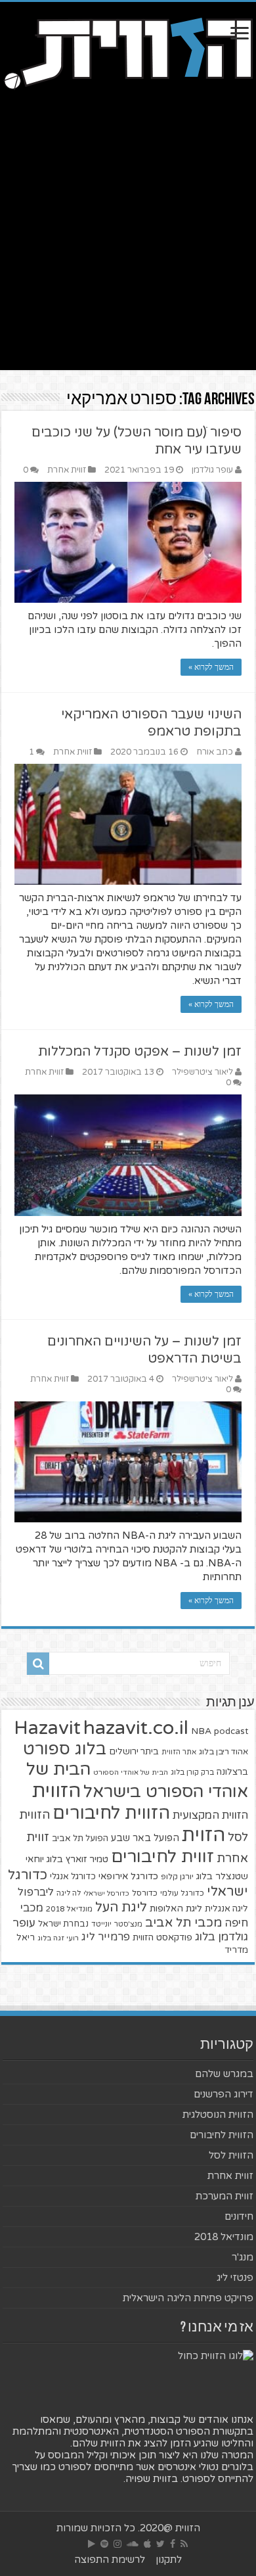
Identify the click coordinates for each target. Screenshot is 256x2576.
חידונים (239, 2216)
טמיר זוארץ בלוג (77, 1859)
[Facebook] (173, 2544)
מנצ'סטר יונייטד (117, 1924)
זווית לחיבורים (162, 1857)
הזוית (203, 1835)
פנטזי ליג (235, 2278)
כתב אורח (215, 752)
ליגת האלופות (176, 1909)
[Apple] (147, 2544)
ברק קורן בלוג (192, 1772)
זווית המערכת (224, 2196)
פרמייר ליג (106, 1937)
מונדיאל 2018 (69, 1909)
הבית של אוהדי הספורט (131, 1772)
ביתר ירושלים (134, 1752)
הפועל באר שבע (145, 1838)
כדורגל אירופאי (128, 1876)
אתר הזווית (179, 1752)
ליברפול (36, 1892)
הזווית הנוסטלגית (218, 2115)
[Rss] (184, 2544)
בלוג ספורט (65, 1749)
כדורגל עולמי (182, 1893)
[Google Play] (92, 2544)
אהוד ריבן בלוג (224, 1752)
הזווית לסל (231, 2155)
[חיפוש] (38, 1664)
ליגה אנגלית (226, 1909)
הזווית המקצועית (210, 1815)
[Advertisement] (128, 242)
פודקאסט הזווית (162, 1937)
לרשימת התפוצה (110, 2560)
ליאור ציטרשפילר (203, 1072)
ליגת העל (121, 1908)
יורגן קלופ (177, 1877)
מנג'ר (243, 2257)
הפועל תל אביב (80, 1838)
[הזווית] (128, 52)
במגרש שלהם (224, 2074)
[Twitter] (160, 2544)
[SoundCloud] (133, 2544)
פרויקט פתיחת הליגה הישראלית (188, 2298)
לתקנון (169, 2560)
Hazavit (47, 1728)
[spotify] (104, 2544)
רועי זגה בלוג (58, 1938)
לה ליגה (69, 1893)
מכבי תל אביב (183, 1923)
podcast (231, 1731)
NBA (201, 1731)
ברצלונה (232, 1772)
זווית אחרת (67, 470)
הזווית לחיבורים (111, 1813)
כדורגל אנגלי (73, 1877)
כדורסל (145, 1893)
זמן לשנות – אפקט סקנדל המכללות (140, 1052)
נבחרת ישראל (63, 1924)
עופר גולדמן (212, 470)
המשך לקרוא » (211, 667)
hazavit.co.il (136, 1728)
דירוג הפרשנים (224, 2094)
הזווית (56, 1791)
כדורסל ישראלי (106, 1893)
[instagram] (117, 2544)
